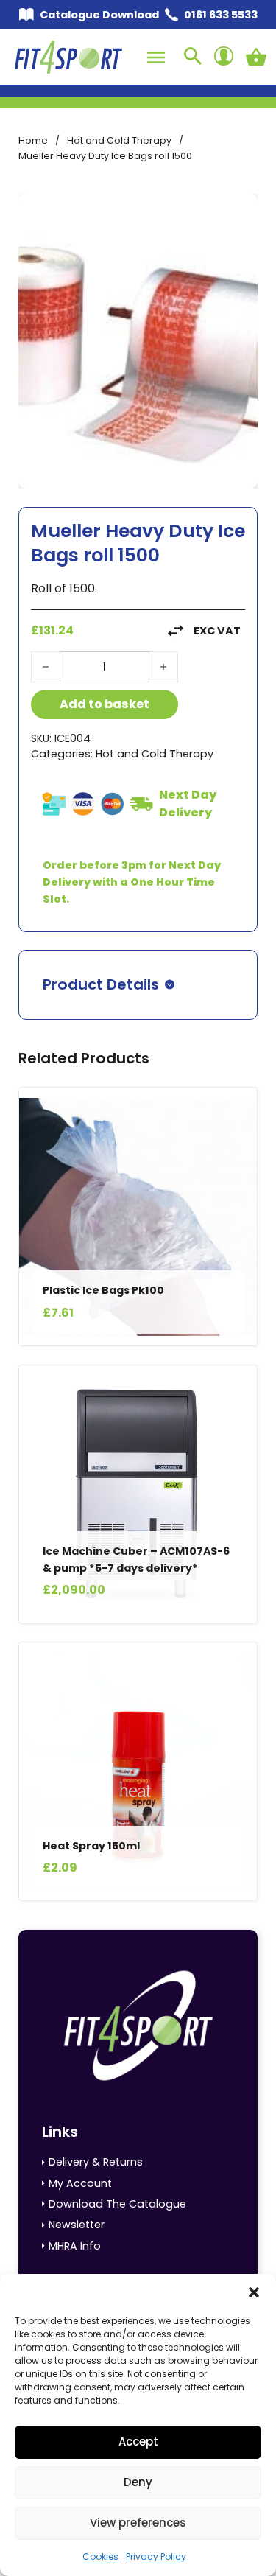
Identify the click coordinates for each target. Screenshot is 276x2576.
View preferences (138, 2523)
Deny (138, 2482)
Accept (138, 2442)
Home (33, 140)
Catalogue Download (99, 15)
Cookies (100, 2556)
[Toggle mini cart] (256, 57)
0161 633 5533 (221, 15)
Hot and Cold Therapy (119, 140)
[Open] (156, 57)
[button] (254, 2292)
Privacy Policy (156, 2556)
